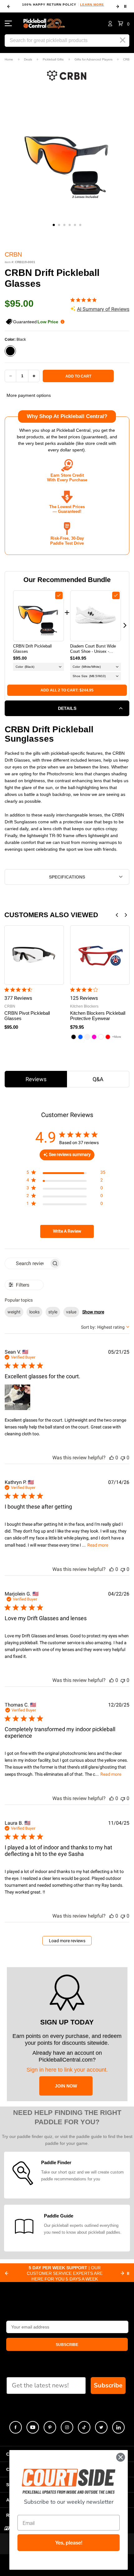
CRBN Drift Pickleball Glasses (32, 649)
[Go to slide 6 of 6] (80, 225)
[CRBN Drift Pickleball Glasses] (38, 616)
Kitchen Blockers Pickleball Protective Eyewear (98, 1016)
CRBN (13, 254)
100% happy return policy (63, 5)
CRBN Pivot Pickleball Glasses (27, 1016)
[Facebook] (16, 2427)
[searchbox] (27, 1263)
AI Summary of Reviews (103, 309)
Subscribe (108, 2385)
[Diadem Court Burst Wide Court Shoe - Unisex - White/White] (96, 616)
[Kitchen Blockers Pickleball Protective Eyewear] (100, 955)
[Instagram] (67, 2427)
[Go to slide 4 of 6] (70, 225)
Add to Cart (78, 376)
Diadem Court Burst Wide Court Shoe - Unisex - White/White (93, 649)
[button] (124, 23)
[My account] (110, 23)
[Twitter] (101, 2427)
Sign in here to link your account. (67, 2070)
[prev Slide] (7, 2273)
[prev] (9, 7)
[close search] (123, 40)
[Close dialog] (121, 2457)
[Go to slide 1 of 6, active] (54, 225)
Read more (98, 1545)
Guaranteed (36, 322)
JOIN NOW (66, 2086)
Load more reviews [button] (67, 1941)
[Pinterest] (50, 2427)
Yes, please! (69, 2543)
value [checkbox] (71, 1312)
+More (117, 1037)
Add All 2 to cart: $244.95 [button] (67, 690)
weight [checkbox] (14, 1312)
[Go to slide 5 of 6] (75, 225)
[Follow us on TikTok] (84, 2427)
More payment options (29, 395)
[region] (66, 1174)
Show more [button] (93, 1312)
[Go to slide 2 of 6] (59, 225)
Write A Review (67, 1231)
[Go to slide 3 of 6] (64, 225)
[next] (118, 7)
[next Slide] (122, 2273)
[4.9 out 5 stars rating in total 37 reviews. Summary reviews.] (85, 300)
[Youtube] (33, 2427)
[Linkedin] (118, 2427)
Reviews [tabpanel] (36, 1079)
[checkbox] (59, 595)
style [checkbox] (53, 1312)
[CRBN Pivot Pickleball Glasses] (34, 955)
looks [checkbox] (34, 1312)
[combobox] (105, 1327)
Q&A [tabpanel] (98, 1079)
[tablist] (67, 1079)
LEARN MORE (92, 5)
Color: (15, 339)
